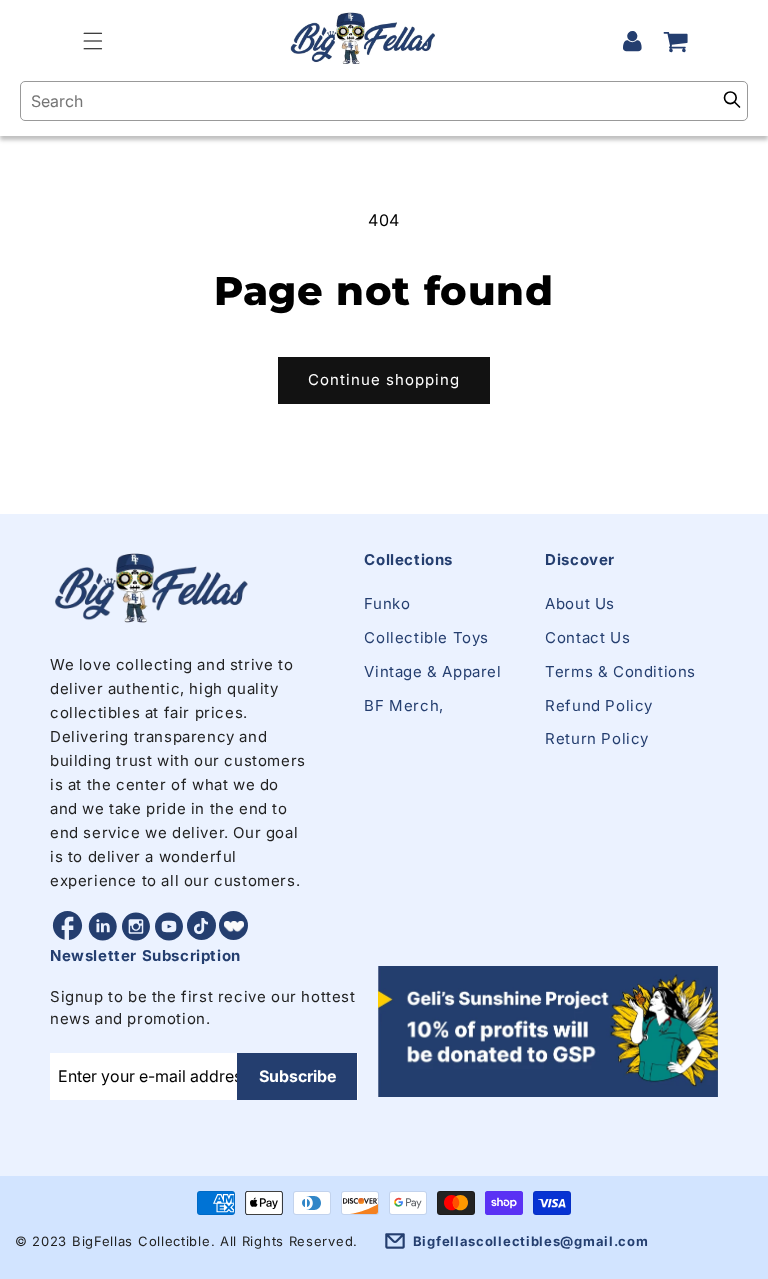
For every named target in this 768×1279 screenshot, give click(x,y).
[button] (93, 41)
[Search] (732, 100)
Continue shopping (384, 379)
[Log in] (632, 41)
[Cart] (676, 41)
